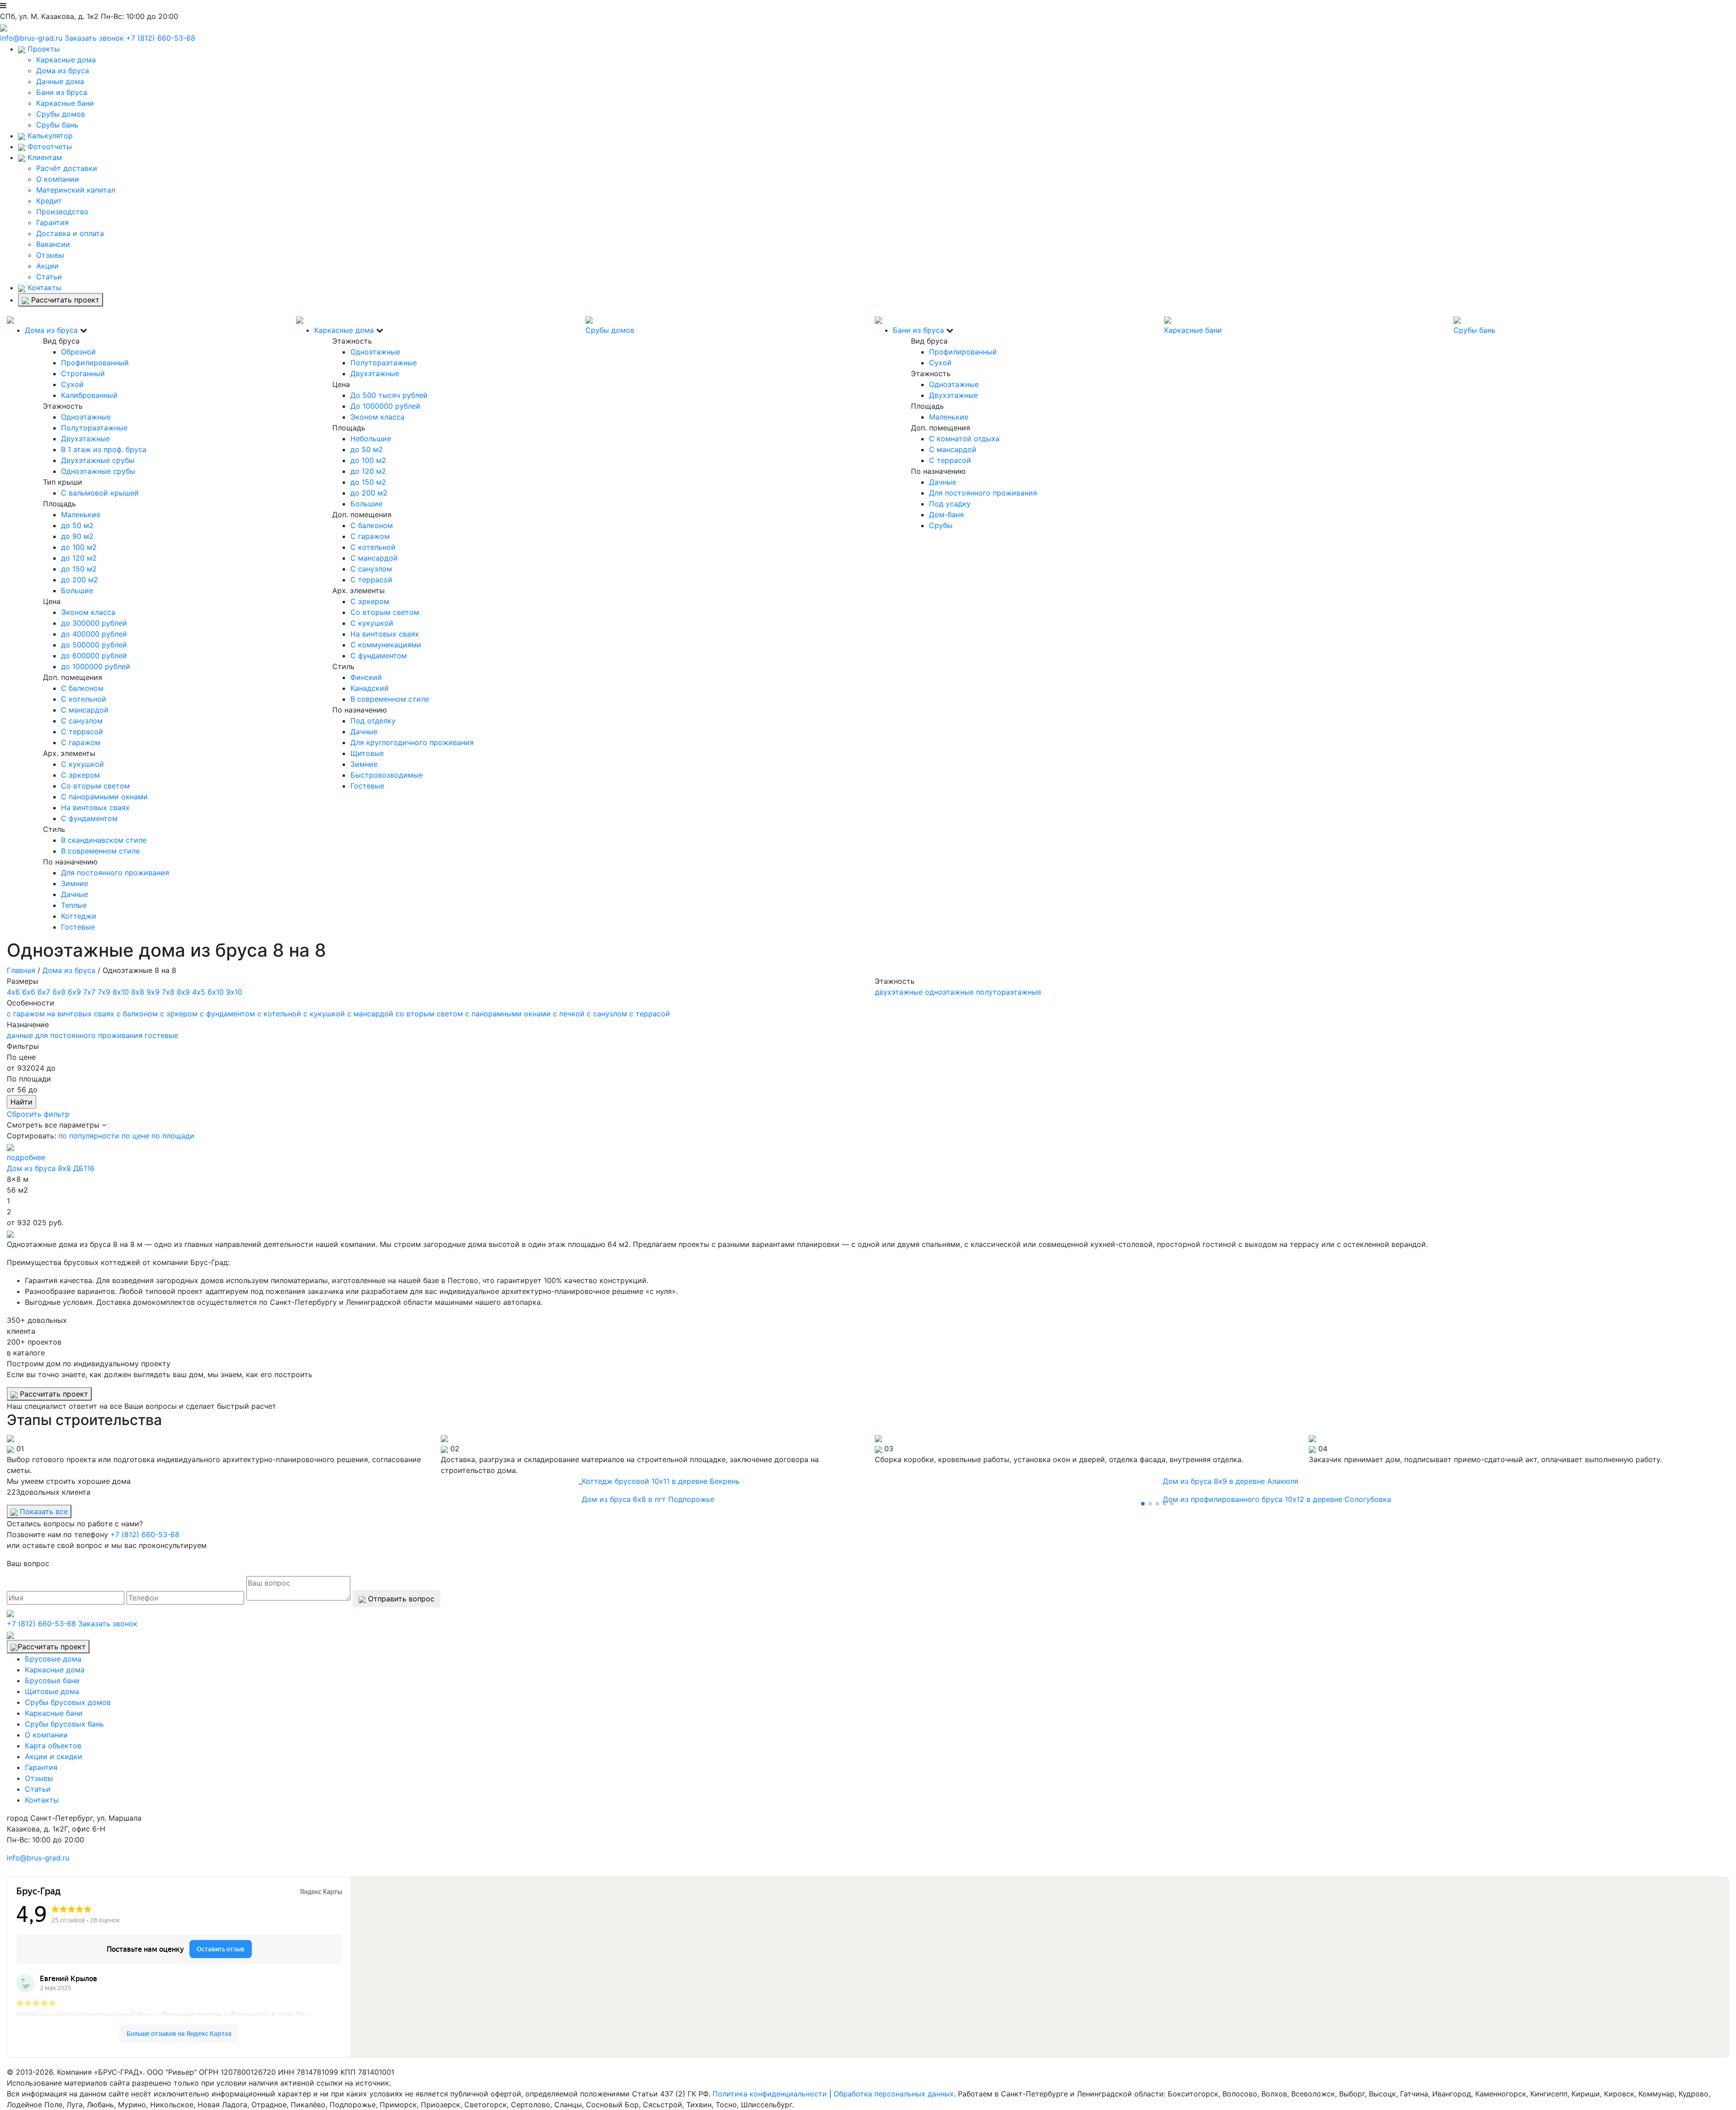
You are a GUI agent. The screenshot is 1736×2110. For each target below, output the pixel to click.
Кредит (49, 201)
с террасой (650, 1014)
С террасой (82, 732)
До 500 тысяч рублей (389, 395)
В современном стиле (100, 851)
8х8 (138, 992)
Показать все (43, 1511)
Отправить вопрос (400, 1599)
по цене (135, 1136)
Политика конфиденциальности (770, 2094)
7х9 (104, 992)
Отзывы (50, 255)
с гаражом (26, 1014)
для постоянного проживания (89, 1035)
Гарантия (52, 222)
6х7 (44, 992)
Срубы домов (61, 114)
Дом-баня (946, 515)
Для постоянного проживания (115, 873)
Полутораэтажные (94, 428)
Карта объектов (53, 1746)
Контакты (43, 288)
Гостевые (78, 927)
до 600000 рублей (94, 656)
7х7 (89, 992)
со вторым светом (429, 1014)
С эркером (80, 775)
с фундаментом (227, 1014)
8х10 (121, 992)
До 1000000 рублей (385, 406)
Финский (366, 677)
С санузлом (82, 721)
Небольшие (371, 439)
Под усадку (950, 504)
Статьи (49, 277)
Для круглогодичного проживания (412, 742)
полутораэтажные (1009, 992)
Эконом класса (88, 612)
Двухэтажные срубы (98, 460)
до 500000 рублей (94, 645)
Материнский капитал (76, 190)
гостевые (161, 1035)
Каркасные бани (65, 103)
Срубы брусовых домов (68, 1702)
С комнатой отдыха (964, 439)
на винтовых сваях (81, 1014)
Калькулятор (49, 136)
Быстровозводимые (387, 775)
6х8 (59, 992)
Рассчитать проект (64, 300)
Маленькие (81, 515)
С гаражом (81, 742)
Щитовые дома (52, 1691)
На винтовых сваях (95, 807)
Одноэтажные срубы (98, 471)
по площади (173, 1136)
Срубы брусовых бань (64, 1724)
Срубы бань (57, 125)
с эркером (179, 1014)
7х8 (168, 992)
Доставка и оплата (70, 233)
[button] (1143, 1504)
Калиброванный (89, 395)
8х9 (183, 992)
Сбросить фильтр (38, 1114)
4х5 (199, 992)
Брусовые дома (53, 1659)
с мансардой (370, 1014)
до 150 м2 (79, 569)
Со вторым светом (95, 786)
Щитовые (367, 753)
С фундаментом (89, 818)
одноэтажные (949, 992)
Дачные (75, 894)
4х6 (13, 992)
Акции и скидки (54, 1756)
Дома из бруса (63, 71)
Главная (21, 970)
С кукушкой (83, 764)
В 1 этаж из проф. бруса (104, 449)
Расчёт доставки (67, 168)
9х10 (234, 992)
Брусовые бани (52, 1680)
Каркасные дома (66, 60)
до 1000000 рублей (96, 666)
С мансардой (85, 710)
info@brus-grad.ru (31, 38)
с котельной (279, 1014)
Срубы (941, 525)
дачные (20, 1035)
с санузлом (607, 1014)
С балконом (82, 688)
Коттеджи (79, 916)
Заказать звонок (94, 38)
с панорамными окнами (508, 1014)
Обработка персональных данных (894, 2094)
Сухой (72, 384)
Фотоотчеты (49, 146)
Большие (77, 590)
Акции (47, 266)
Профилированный (95, 363)
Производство (62, 212)
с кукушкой (324, 1014)
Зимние (75, 883)
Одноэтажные (86, 417)
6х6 (29, 992)
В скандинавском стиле (104, 840)
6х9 (74, 992)
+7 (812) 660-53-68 (161, 38)
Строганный (83, 373)
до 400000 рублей (94, 634)
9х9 (153, 992)
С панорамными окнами (104, 797)
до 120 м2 (79, 558)
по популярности (89, 1136)
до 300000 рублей (94, 623)
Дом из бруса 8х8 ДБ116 (51, 1168)
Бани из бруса (62, 92)
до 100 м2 (79, 547)
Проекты (42, 49)
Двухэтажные (85, 439)
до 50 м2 (77, 525)
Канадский (370, 688)
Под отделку (373, 721)
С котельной (84, 699)
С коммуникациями (386, 645)
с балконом (137, 1014)
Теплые (74, 905)
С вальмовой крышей (100, 493)
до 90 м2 (77, 536)
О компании (58, 179)
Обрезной (78, 352)
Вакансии (53, 244)
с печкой (569, 1014)
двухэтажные (899, 992)
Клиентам (44, 157)
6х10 (216, 992)
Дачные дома (60, 81)
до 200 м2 (80, 580)
